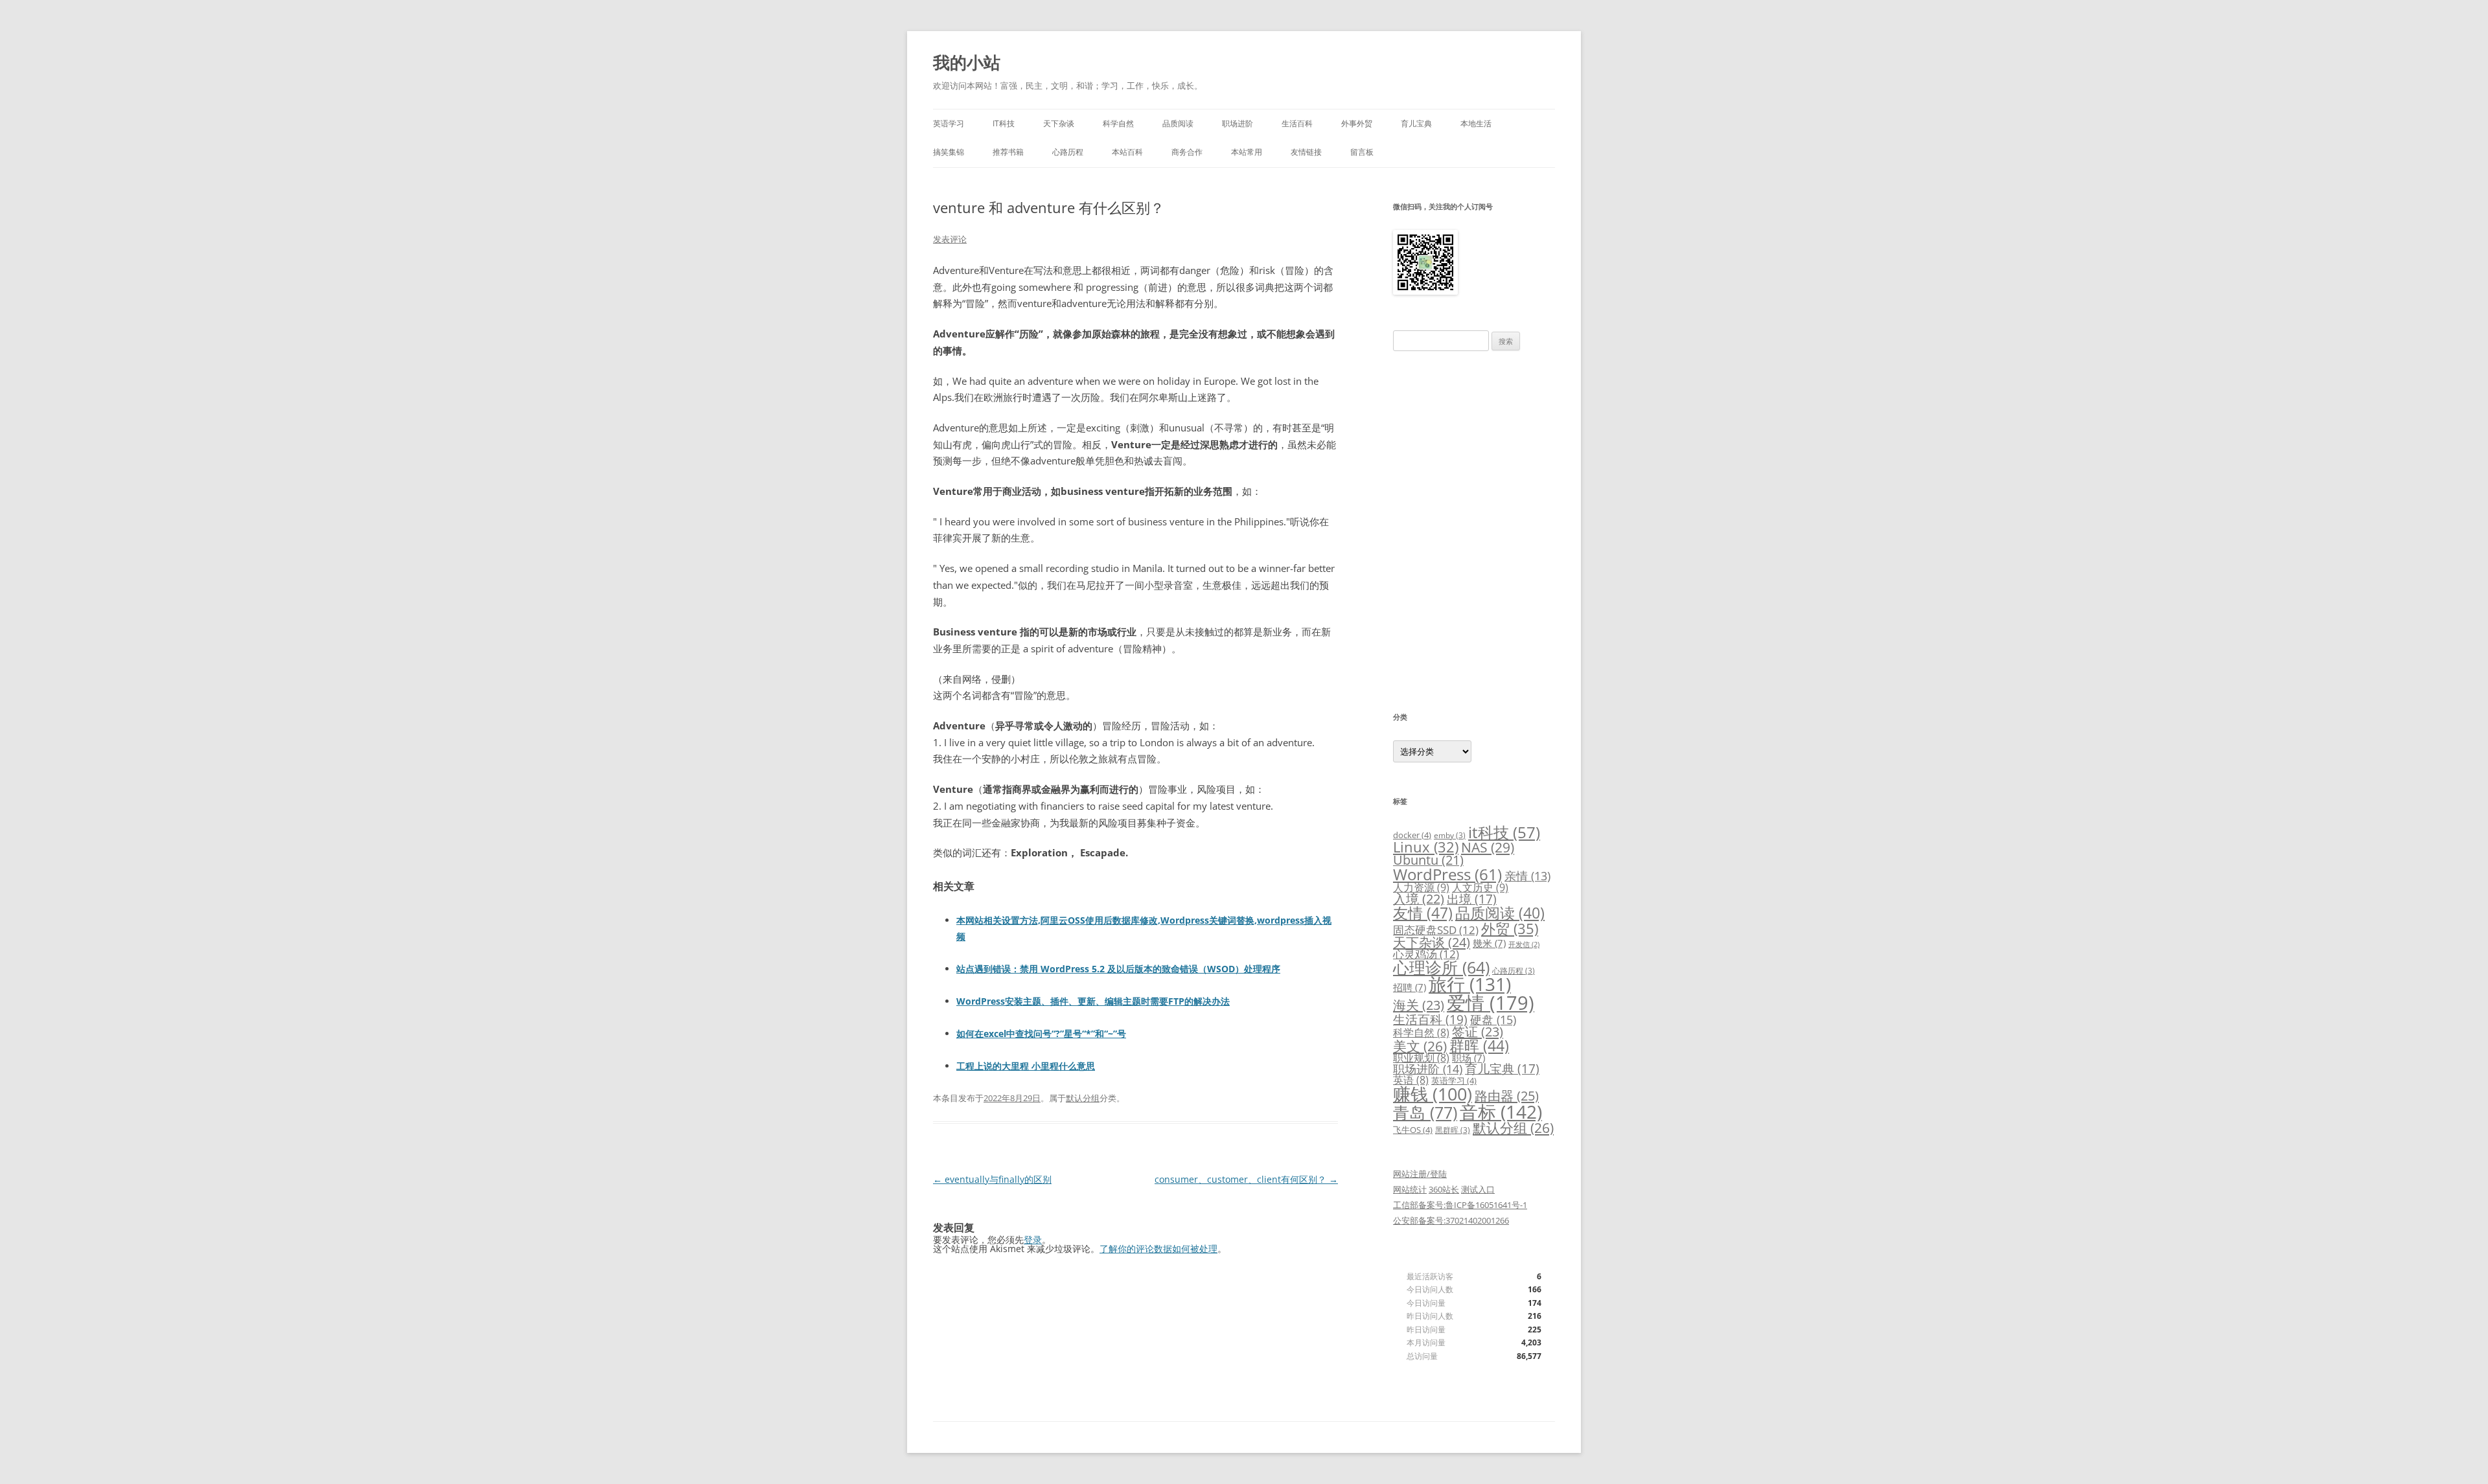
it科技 (1504, 832)
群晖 (1479, 1045)
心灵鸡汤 (1426, 954)
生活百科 (1297, 123)
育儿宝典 (1416, 123)
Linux (1426, 847)
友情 (1423, 913)
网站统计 (1410, 1189)
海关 (1419, 1005)
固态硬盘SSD (1436, 930)
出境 (1472, 899)
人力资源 (1421, 887)
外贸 (1510, 928)
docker (1412, 835)
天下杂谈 (1059, 123)
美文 (1420, 1046)
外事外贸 (1357, 123)
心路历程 (1068, 152)
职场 (1469, 1058)
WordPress (1447, 874)
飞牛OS (1413, 1130)
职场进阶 (1238, 123)
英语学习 (949, 123)
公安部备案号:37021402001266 (1451, 1220)
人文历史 (1480, 887)
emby (1450, 835)
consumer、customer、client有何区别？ (1246, 1179)
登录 (1033, 1239)
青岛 (1425, 1112)
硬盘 (1493, 1020)
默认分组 (1083, 1098)
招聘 (1410, 987)
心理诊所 (1441, 967)
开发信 (1524, 944)
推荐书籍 (1008, 152)
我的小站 (967, 62)
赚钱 (1433, 1094)
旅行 (1470, 984)
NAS (1488, 847)
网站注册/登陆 (1420, 1174)
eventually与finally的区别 (992, 1179)
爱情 (1491, 1003)
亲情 (1527, 876)
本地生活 (1476, 123)
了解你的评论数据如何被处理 (1158, 1249)
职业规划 (1421, 1058)
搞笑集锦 (949, 152)
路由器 (1507, 1095)
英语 (1411, 1080)
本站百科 (1127, 152)
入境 (1419, 899)
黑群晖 (1453, 1130)
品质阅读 (1178, 123)
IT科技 (1004, 123)
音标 (1501, 1112)
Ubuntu (1428, 860)
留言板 (1362, 152)
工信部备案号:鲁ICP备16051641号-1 (1460, 1205)
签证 (1478, 1032)
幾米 (1489, 943)
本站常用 (1247, 152)
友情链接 (1306, 152)
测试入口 (1478, 1189)
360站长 (1444, 1189)
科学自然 (1118, 123)
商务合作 (1187, 152)
